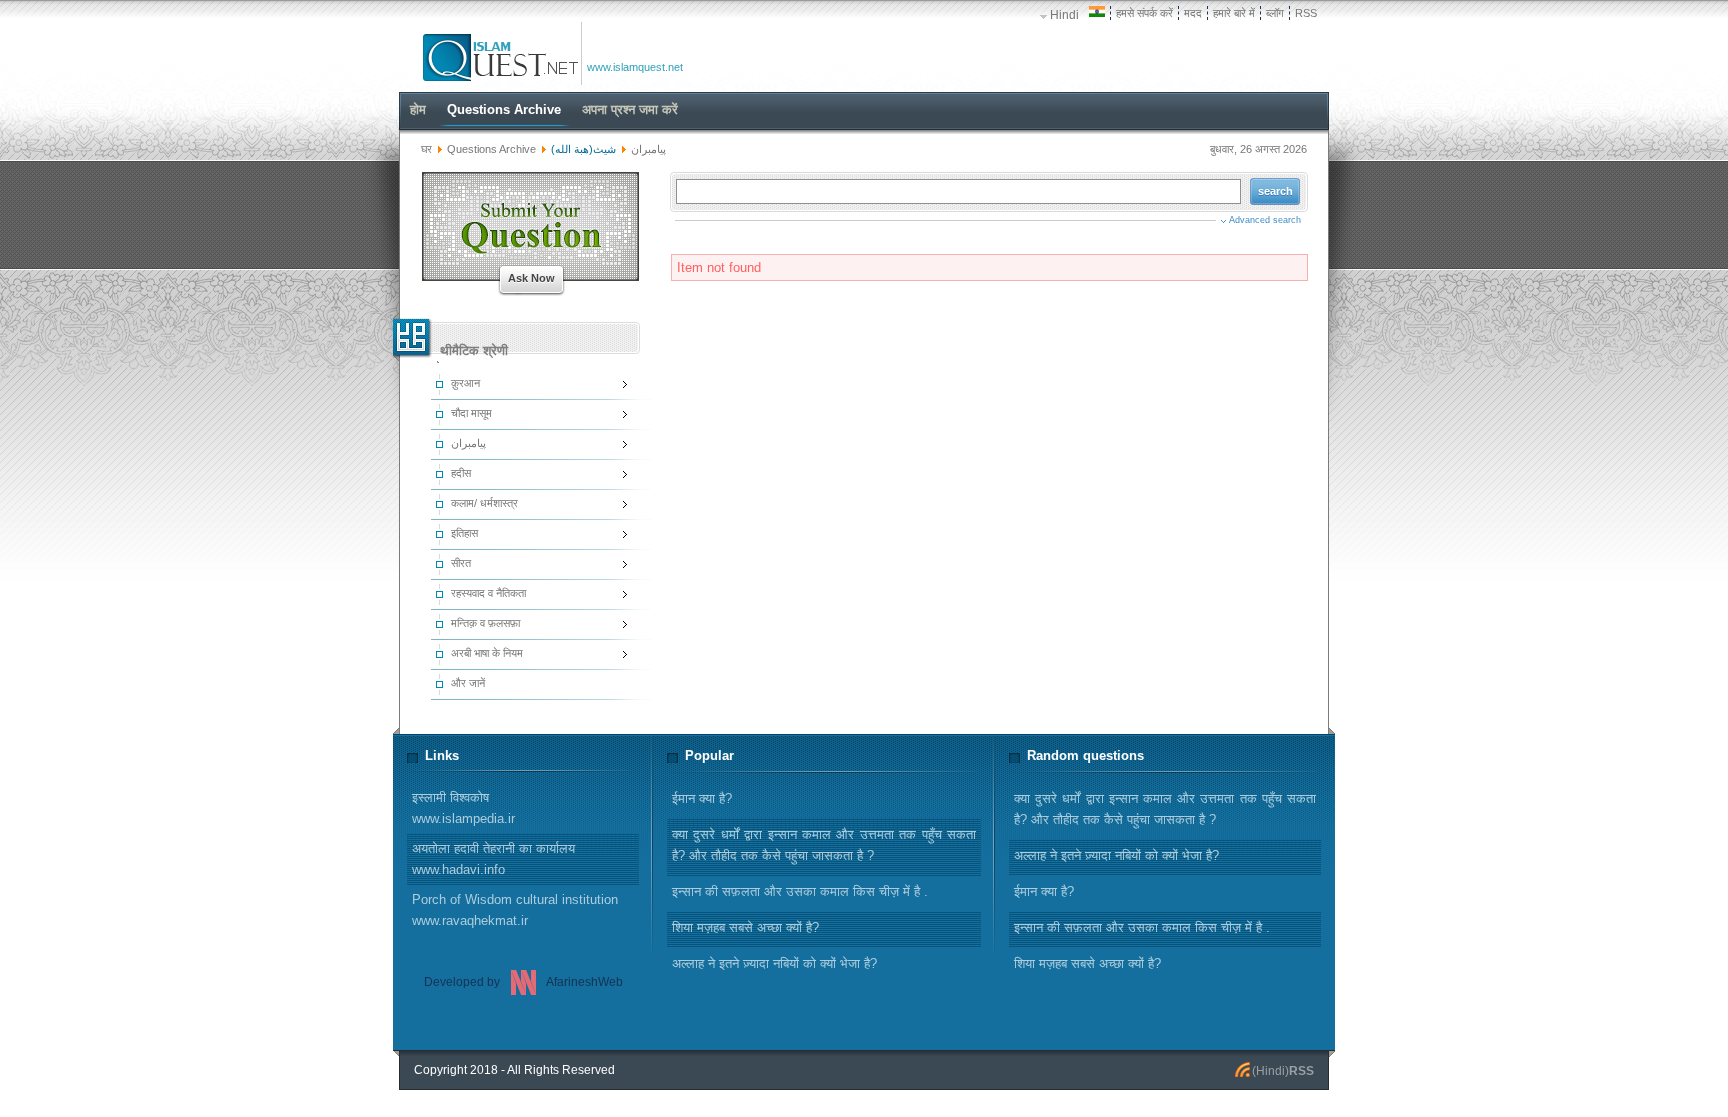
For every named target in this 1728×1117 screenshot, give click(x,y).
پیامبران (648, 149)
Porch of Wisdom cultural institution (515, 910)
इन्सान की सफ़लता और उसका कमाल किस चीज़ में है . (1142, 927)
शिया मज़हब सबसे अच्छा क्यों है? (1087, 963)
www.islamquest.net (635, 67)
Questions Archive (491, 149)
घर (426, 149)
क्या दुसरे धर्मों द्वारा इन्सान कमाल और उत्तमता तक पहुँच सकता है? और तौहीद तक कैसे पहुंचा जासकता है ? (1165, 809)
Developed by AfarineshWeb (523, 982)
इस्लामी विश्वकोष (463, 808)
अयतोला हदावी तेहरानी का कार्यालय (493, 859)
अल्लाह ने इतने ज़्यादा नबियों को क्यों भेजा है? (1116, 855)
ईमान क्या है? (1044, 891)
